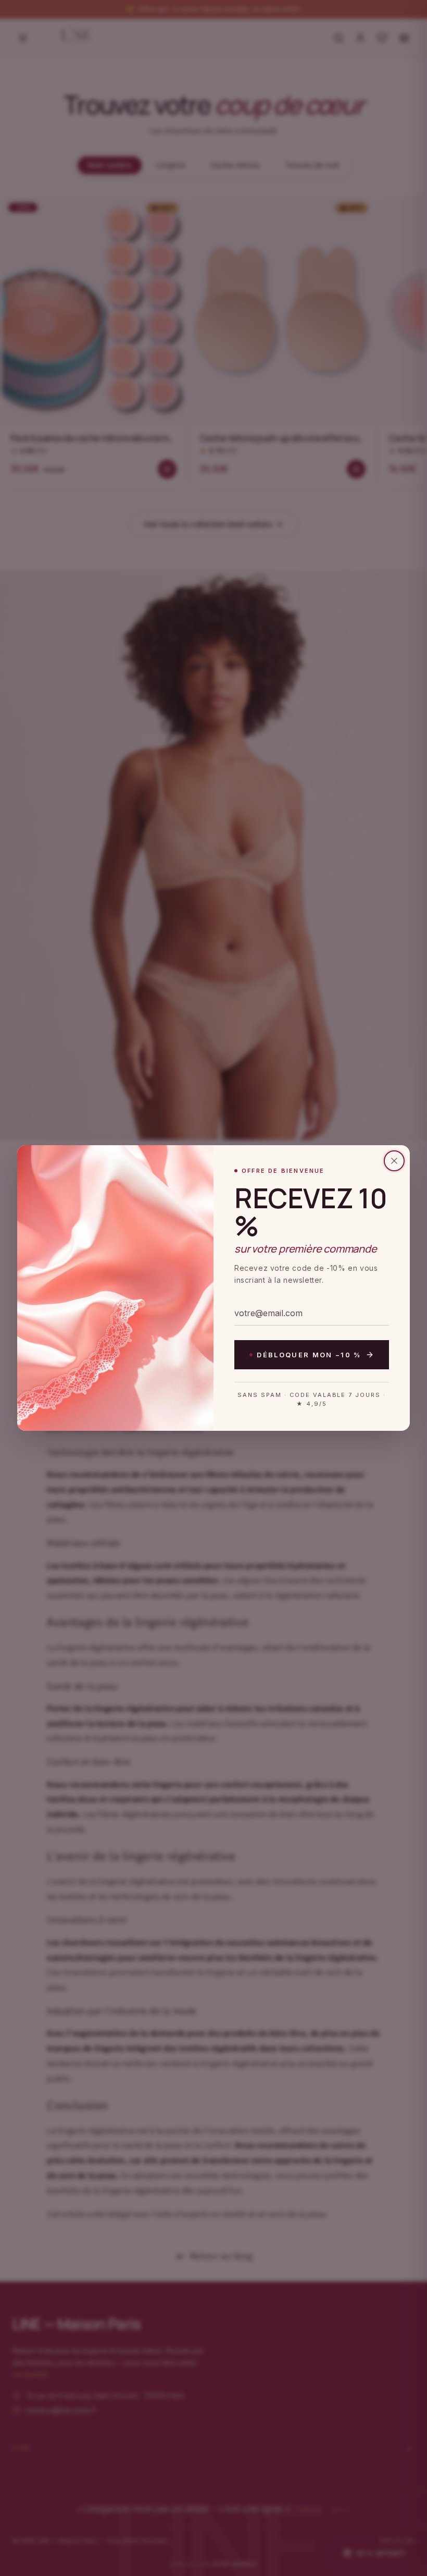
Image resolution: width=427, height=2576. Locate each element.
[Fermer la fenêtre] (394, 1161)
